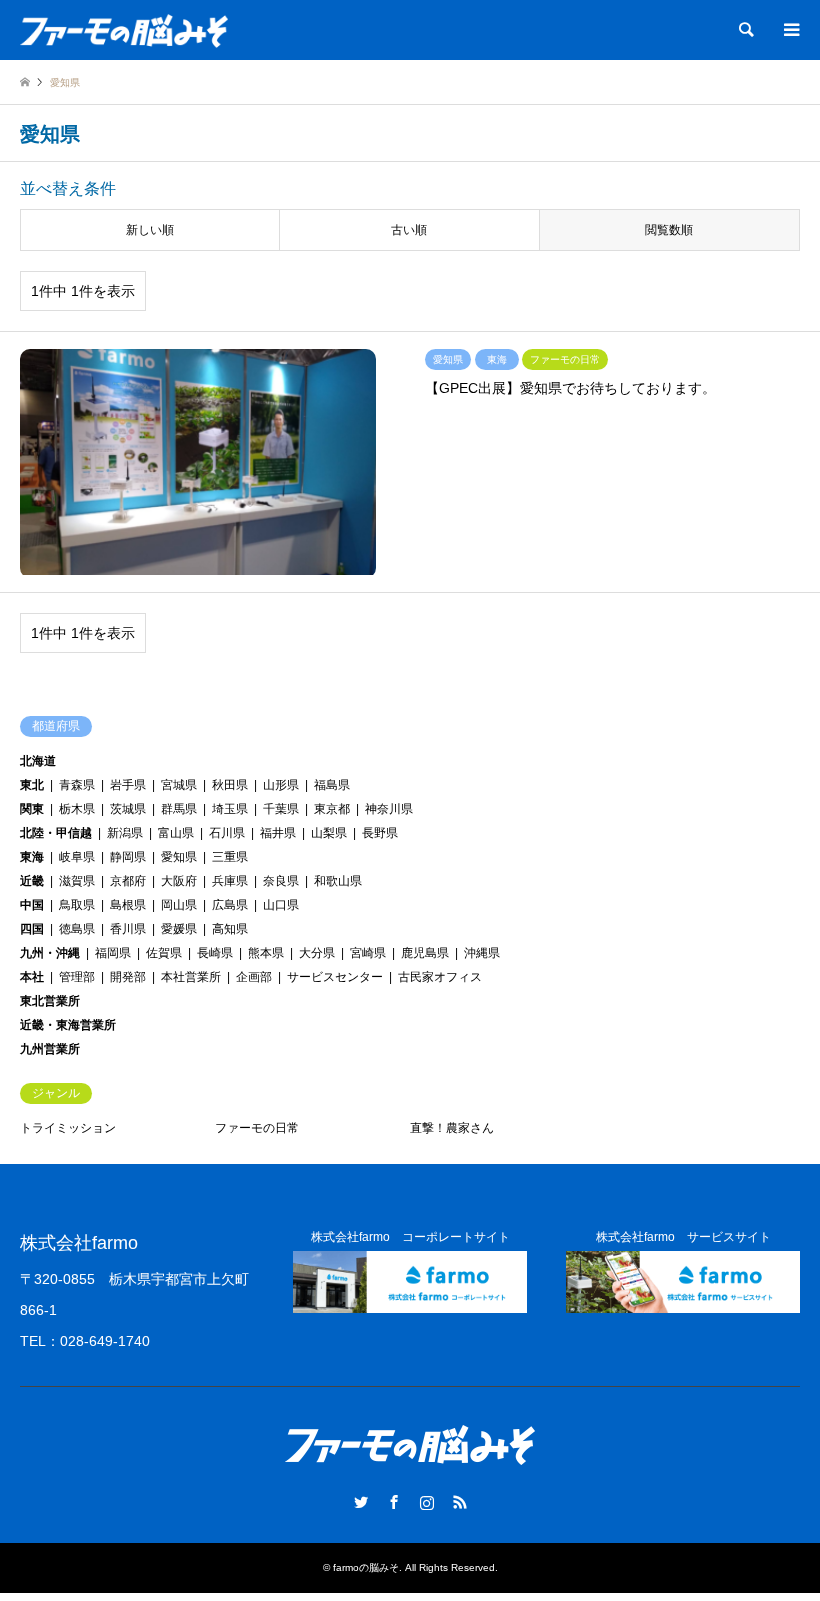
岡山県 (179, 905)
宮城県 (179, 785)
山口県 (281, 905)
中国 (32, 905)
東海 (32, 857)
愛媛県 (179, 929)
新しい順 (150, 230)
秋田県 (230, 785)
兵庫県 (230, 881)
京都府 (128, 881)
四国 (32, 929)
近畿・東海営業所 (68, 1025)
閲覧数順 (669, 230)
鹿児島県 (425, 953)
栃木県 (77, 809)
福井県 (278, 833)
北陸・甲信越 (56, 833)
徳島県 (77, 929)
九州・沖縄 (50, 953)
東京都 (332, 809)
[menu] (790, 30)
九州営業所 (50, 1049)
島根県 (128, 905)
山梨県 (329, 833)
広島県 (230, 905)
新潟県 (125, 833)
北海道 (38, 761)
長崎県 (215, 953)
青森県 (77, 785)
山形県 (281, 785)
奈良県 (281, 881)
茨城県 (128, 809)
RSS (460, 1502)
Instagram (427, 1502)
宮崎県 (368, 953)
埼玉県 (230, 809)
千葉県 (281, 809)
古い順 (409, 230)
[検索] (745, 30)
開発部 (128, 977)
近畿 (32, 881)
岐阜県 (77, 857)
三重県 (230, 857)
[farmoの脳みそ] (124, 30)
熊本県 (266, 953)
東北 (32, 785)
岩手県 (128, 785)
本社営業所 (191, 977)
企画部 (254, 977)
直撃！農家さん (452, 1128)
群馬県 (179, 809)
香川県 (128, 929)
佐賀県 (164, 953)
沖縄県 (482, 953)
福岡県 (113, 953)
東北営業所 (50, 1001)
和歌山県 (338, 881)
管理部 (77, 977)
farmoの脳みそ (366, 1567)
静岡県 (128, 857)
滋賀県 (77, 881)
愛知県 (179, 857)
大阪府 (179, 881)
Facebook (394, 1502)
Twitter (361, 1502)
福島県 (332, 785)
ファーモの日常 (257, 1128)
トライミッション (68, 1128)
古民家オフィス (440, 977)
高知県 (230, 929)
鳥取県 (77, 905)
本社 (32, 977)
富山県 (176, 833)
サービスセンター (335, 977)
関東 (32, 809)
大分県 (317, 953)
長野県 (380, 833)
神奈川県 (389, 809)
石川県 (227, 833)
